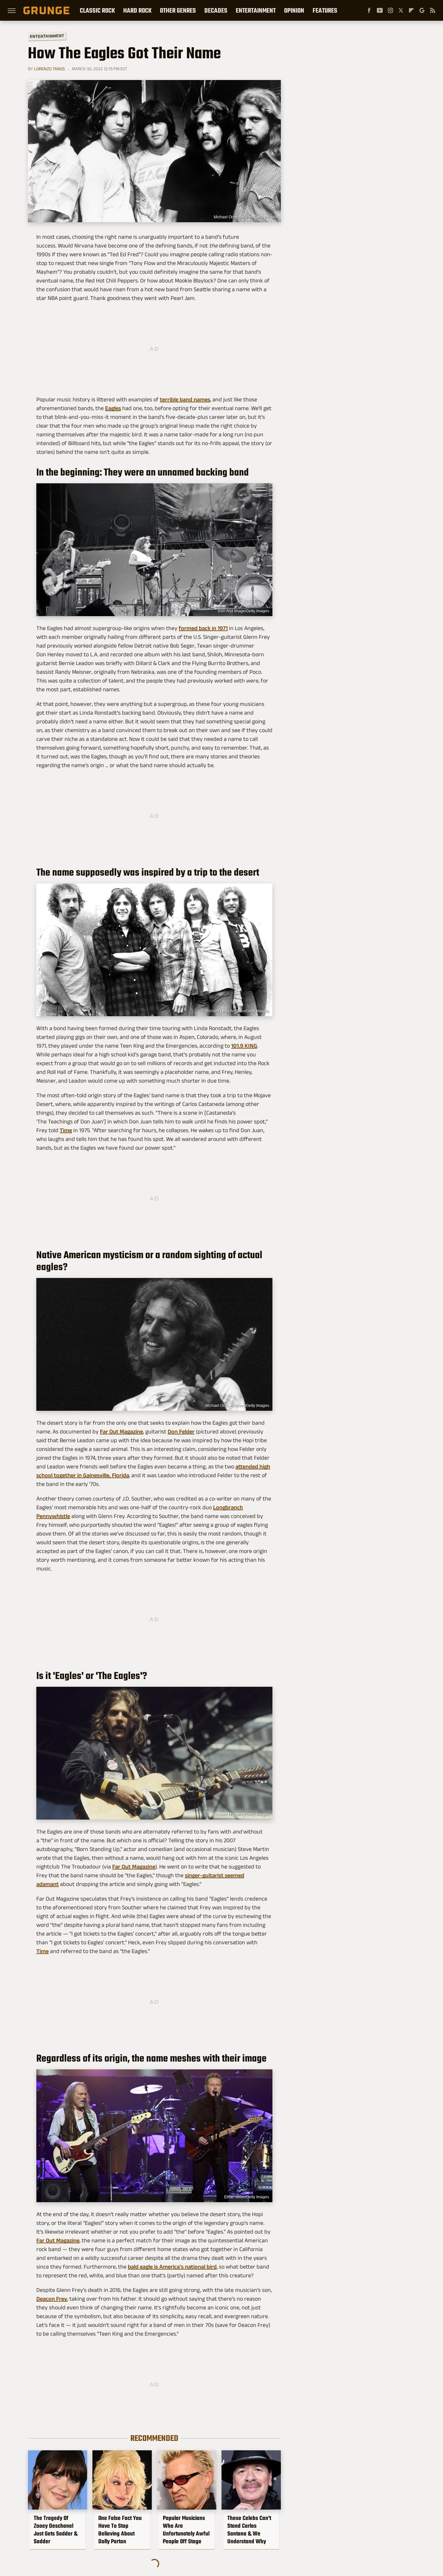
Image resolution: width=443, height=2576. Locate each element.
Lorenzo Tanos (49, 69)
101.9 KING (244, 1046)
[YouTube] (380, 10)
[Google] (422, 10)
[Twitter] (401, 10)
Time (66, 1130)
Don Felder (181, 1432)
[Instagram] (390, 10)
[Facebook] (369, 10)
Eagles (113, 408)
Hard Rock (137, 10)
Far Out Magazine (121, 1432)
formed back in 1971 (203, 628)
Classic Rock (97, 10)
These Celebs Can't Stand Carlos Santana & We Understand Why (249, 2530)
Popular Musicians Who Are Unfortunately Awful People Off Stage (186, 2530)
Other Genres (178, 10)
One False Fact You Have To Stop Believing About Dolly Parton (120, 2530)
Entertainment (256, 10)
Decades (216, 10)
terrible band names (185, 399)
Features (325, 10)
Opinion (294, 10)
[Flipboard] (411, 10)
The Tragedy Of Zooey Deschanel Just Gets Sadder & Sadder (56, 2530)
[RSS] (433, 10)
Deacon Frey (52, 2299)
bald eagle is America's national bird (172, 2267)
